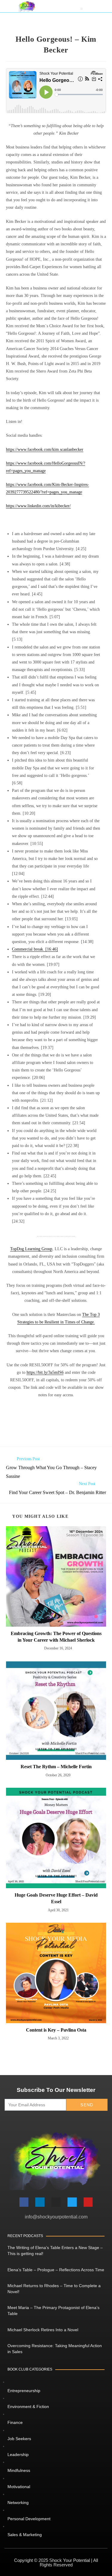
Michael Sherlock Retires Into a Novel (43, 2330)
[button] (82, 9)
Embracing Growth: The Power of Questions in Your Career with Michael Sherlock (56, 1637)
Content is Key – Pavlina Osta (56, 2030)
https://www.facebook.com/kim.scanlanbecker (45, 449)
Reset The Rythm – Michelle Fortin (56, 1767)
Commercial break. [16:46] (35, 949)
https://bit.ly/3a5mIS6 (45, 1372)
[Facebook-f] (24, 2202)
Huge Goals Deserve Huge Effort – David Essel (56, 1898)
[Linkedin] (40, 2202)
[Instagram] (56, 2202)
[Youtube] (88, 2202)
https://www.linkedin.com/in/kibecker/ (38, 506)
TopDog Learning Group (31, 1249)
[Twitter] (72, 2202)
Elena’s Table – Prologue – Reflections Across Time (56, 2270)
